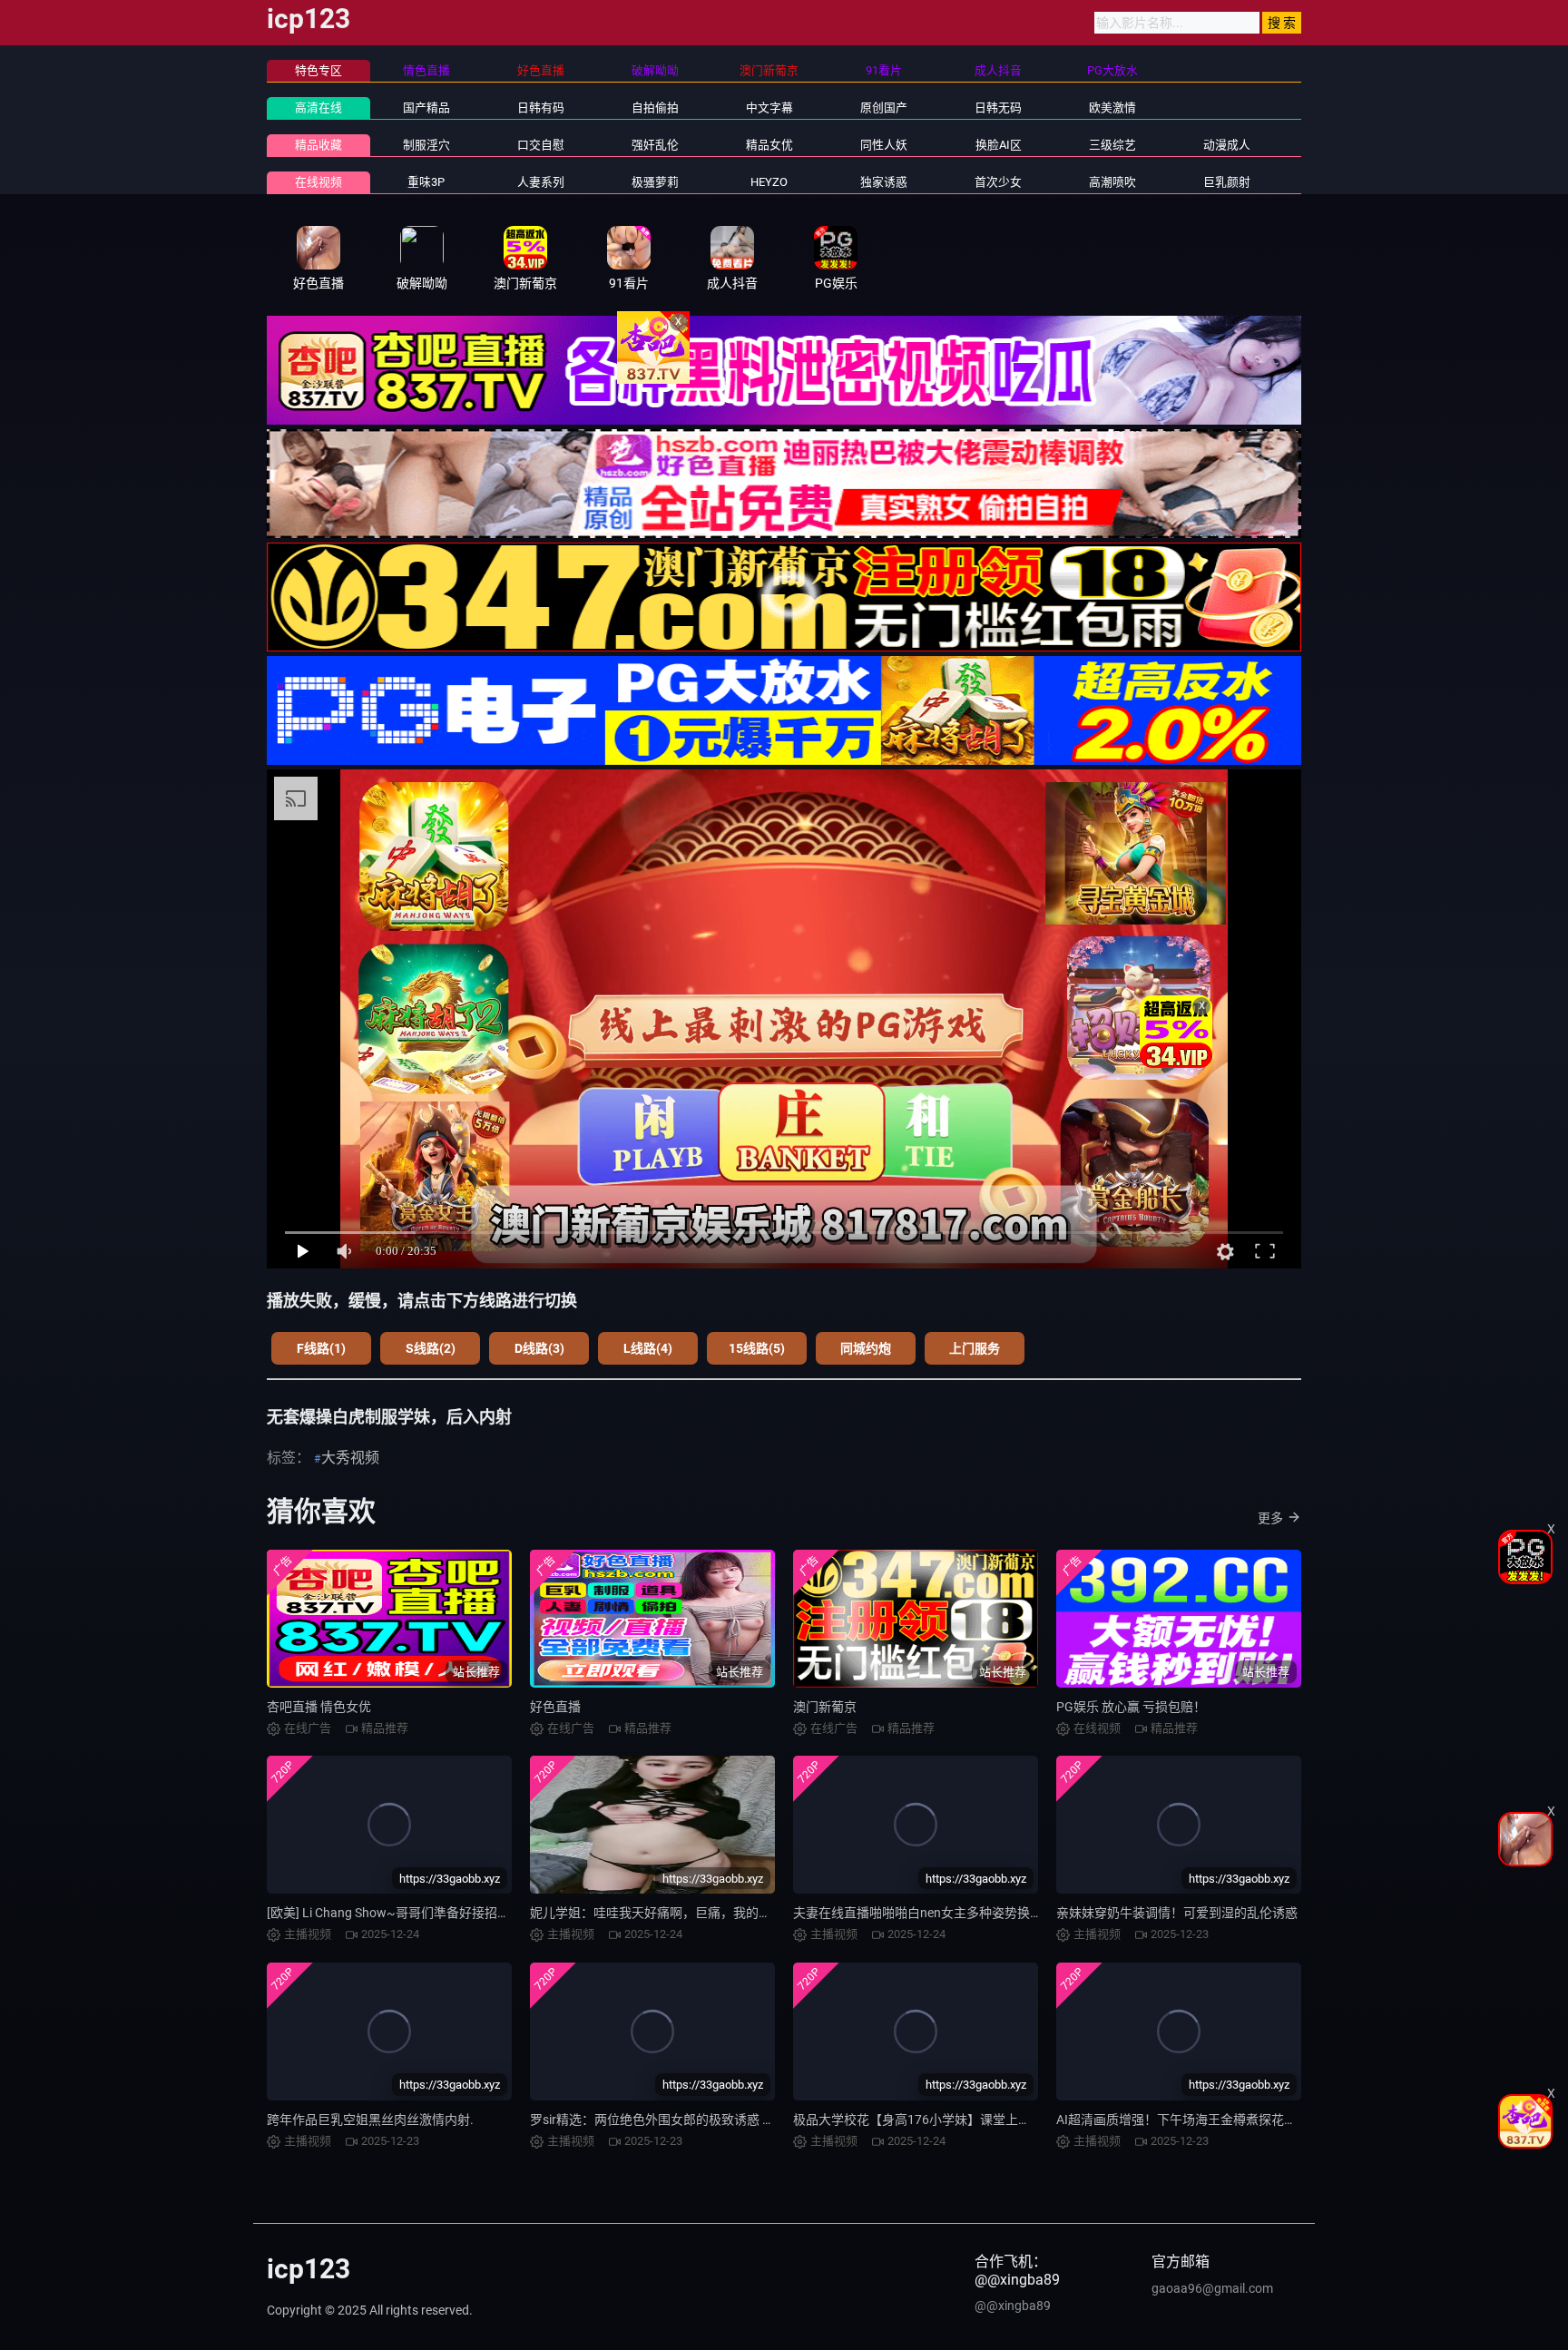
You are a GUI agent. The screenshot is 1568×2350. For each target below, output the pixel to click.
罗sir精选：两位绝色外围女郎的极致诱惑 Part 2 (663, 2120)
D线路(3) (539, 1348)
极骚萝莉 (655, 182)
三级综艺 (1112, 145)
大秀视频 (350, 1458)
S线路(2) (431, 1348)
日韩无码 (998, 108)
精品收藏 (318, 145)
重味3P (426, 182)
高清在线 (318, 108)
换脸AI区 (999, 145)
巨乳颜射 (1227, 182)
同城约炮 (866, 1348)
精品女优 (769, 145)
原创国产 (884, 108)
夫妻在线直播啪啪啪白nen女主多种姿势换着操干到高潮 (950, 1913)
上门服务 (975, 1348)
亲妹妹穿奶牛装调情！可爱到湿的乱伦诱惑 (1177, 1913)
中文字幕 (769, 108)
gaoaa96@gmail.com (1212, 2288)
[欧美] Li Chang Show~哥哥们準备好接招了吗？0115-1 (421, 1913)
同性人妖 (884, 145)
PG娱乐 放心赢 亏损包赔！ (1131, 1707)
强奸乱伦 (655, 145)
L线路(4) (648, 1348)
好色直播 (555, 1707)
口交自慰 (541, 145)
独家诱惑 (884, 182)
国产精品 (426, 108)
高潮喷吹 (1112, 182)
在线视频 (318, 182)
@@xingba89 (1013, 2306)
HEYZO (769, 182)
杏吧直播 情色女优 (319, 1707)
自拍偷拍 (655, 108)
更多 (1270, 1518)
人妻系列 (541, 182)
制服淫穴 (426, 145)
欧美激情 (1112, 108)
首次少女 (998, 182)
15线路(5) (757, 1348)
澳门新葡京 (825, 1707)
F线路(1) (321, 1348)
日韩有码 (541, 108)
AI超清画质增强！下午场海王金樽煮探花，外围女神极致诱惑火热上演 (1253, 2120)
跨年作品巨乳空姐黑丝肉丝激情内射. (370, 2120)
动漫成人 (1227, 145)
